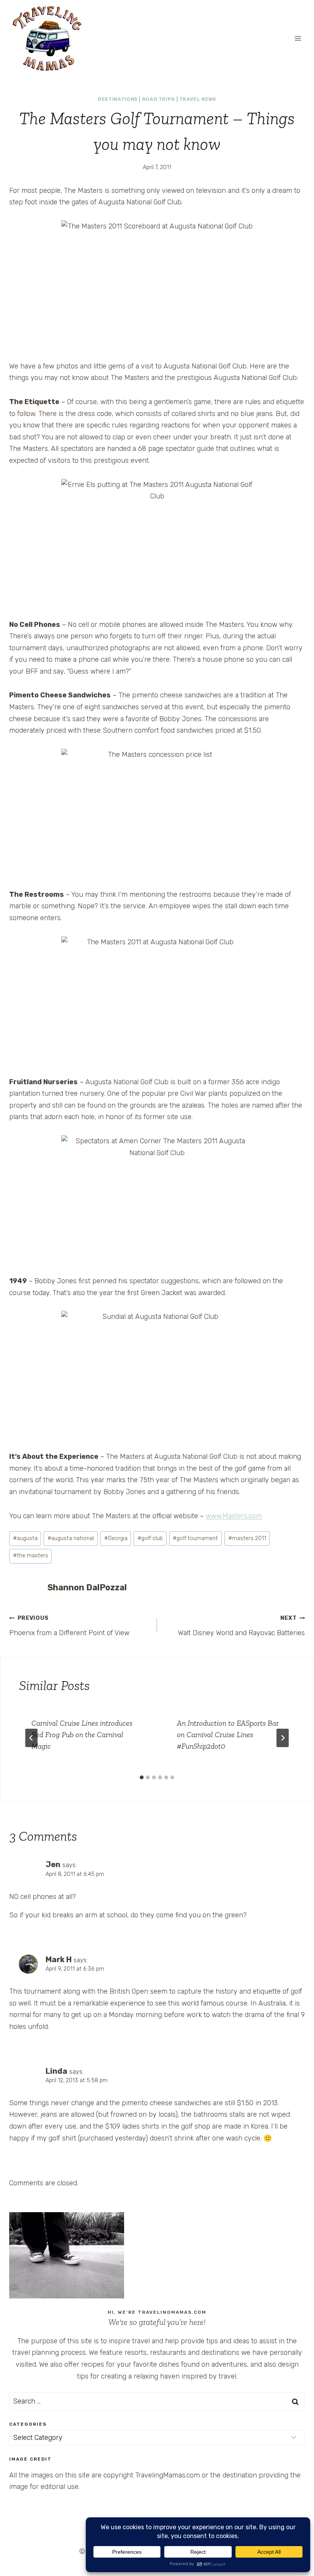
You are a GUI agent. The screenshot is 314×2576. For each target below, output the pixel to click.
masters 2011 (247, 1538)
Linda (56, 2071)
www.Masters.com (234, 1516)
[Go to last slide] (31, 1738)
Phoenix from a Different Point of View (69, 1626)
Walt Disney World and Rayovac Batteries (241, 1626)
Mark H (59, 1960)
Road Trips (159, 99)
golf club (150, 1538)
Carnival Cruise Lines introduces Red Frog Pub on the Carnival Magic (82, 1734)
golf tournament (195, 1538)
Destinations (118, 99)
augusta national (71, 1538)
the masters (31, 1556)
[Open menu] (298, 38)
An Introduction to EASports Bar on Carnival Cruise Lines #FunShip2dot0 (228, 1734)
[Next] (283, 1738)
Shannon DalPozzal (87, 1587)
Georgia (116, 1538)
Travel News (198, 99)
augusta (25, 1538)
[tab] (142, 1777)
